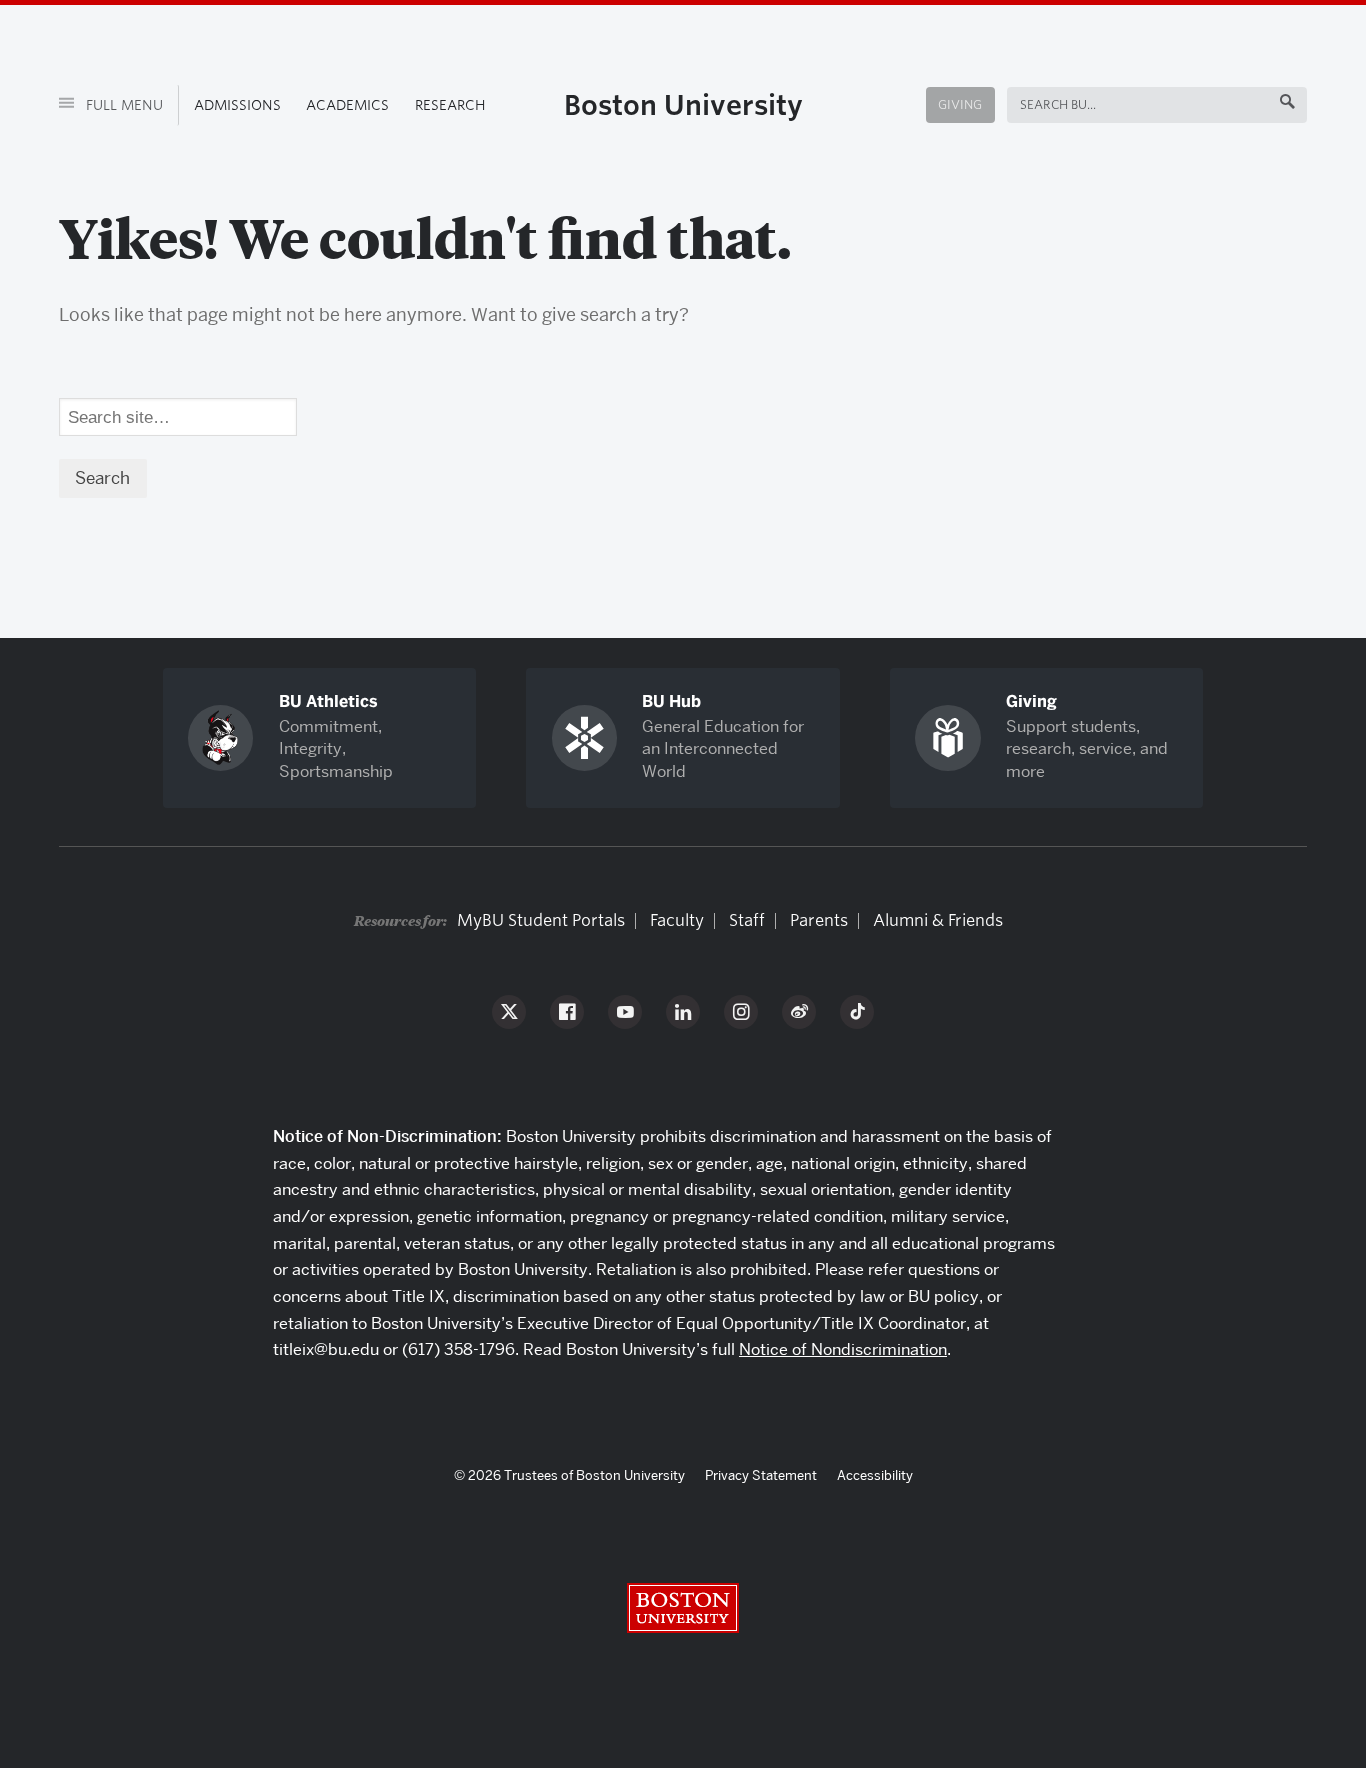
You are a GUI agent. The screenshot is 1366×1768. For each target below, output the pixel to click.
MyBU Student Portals (541, 920)
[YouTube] (625, 1012)
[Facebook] (567, 1012)
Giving (960, 104)
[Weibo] (799, 1012)
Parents (819, 920)
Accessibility (875, 1475)
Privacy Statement (761, 1475)
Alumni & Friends (938, 920)
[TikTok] (857, 1012)
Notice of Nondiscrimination (843, 1349)
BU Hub (671, 701)
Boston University (683, 105)
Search (1044, 104)
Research (450, 105)
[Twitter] (509, 1012)
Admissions (237, 105)
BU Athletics (328, 701)
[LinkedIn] (683, 1012)
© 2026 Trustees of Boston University (569, 1475)
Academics (347, 105)
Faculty (677, 920)
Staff (747, 920)
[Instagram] (741, 1012)
